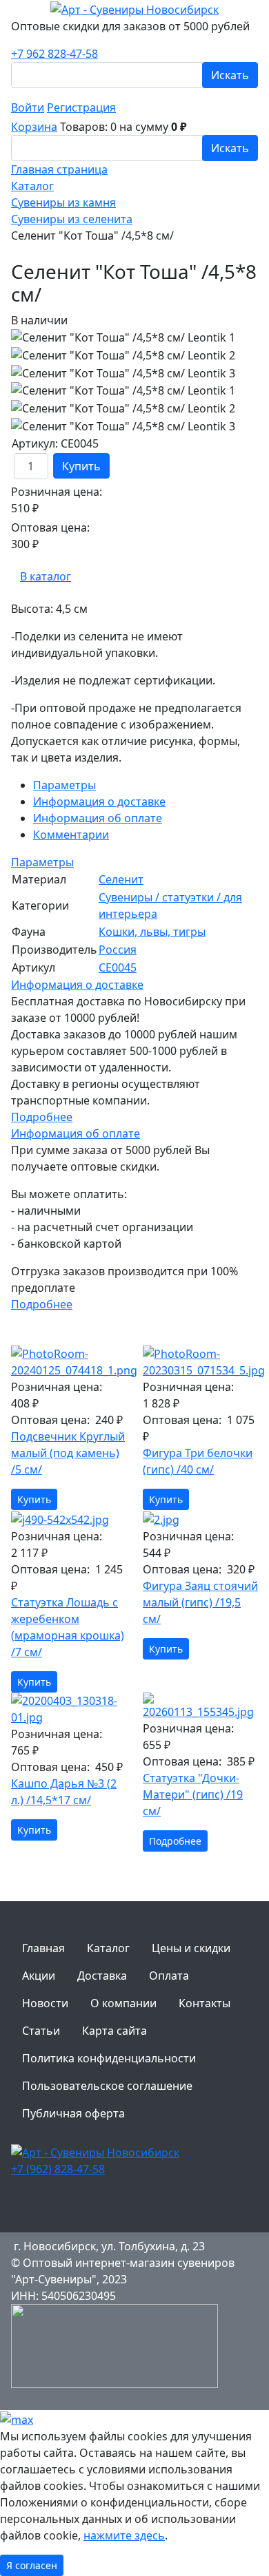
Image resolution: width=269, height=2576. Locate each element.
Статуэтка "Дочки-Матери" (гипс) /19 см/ (193, 1794)
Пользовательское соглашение (107, 2086)
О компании (123, 2003)
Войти (28, 107)
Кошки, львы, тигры (152, 932)
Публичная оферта (73, 2113)
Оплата (169, 1976)
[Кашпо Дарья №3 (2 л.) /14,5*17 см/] (69, 1709)
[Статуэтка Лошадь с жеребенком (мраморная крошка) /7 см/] (69, 1519)
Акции (39, 1976)
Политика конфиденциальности (109, 2058)
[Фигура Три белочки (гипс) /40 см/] (200, 1362)
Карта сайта (114, 2031)
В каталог (46, 576)
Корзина (34, 127)
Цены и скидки (191, 1948)
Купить (81, 466)
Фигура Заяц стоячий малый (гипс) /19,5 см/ (200, 1602)
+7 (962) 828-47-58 (58, 2169)
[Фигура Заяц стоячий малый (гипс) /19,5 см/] (200, 1519)
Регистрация (81, 107)
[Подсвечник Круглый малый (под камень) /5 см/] (69, 1362)
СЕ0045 (118, 967)
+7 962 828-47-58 (54, 54)
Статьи (41, 2031)
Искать (230, 75)
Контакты (205, 2003)
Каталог (108, 1948)
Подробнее (42, 1117)
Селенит (121, 879)
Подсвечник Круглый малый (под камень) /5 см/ (68, 1453)
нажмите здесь (124, 2535)
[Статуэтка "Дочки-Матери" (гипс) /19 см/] (200, 1706)
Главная (43, 1948)
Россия (118, 950)
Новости (45, 2003)
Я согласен (32, 2565)
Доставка (102, 1976)
